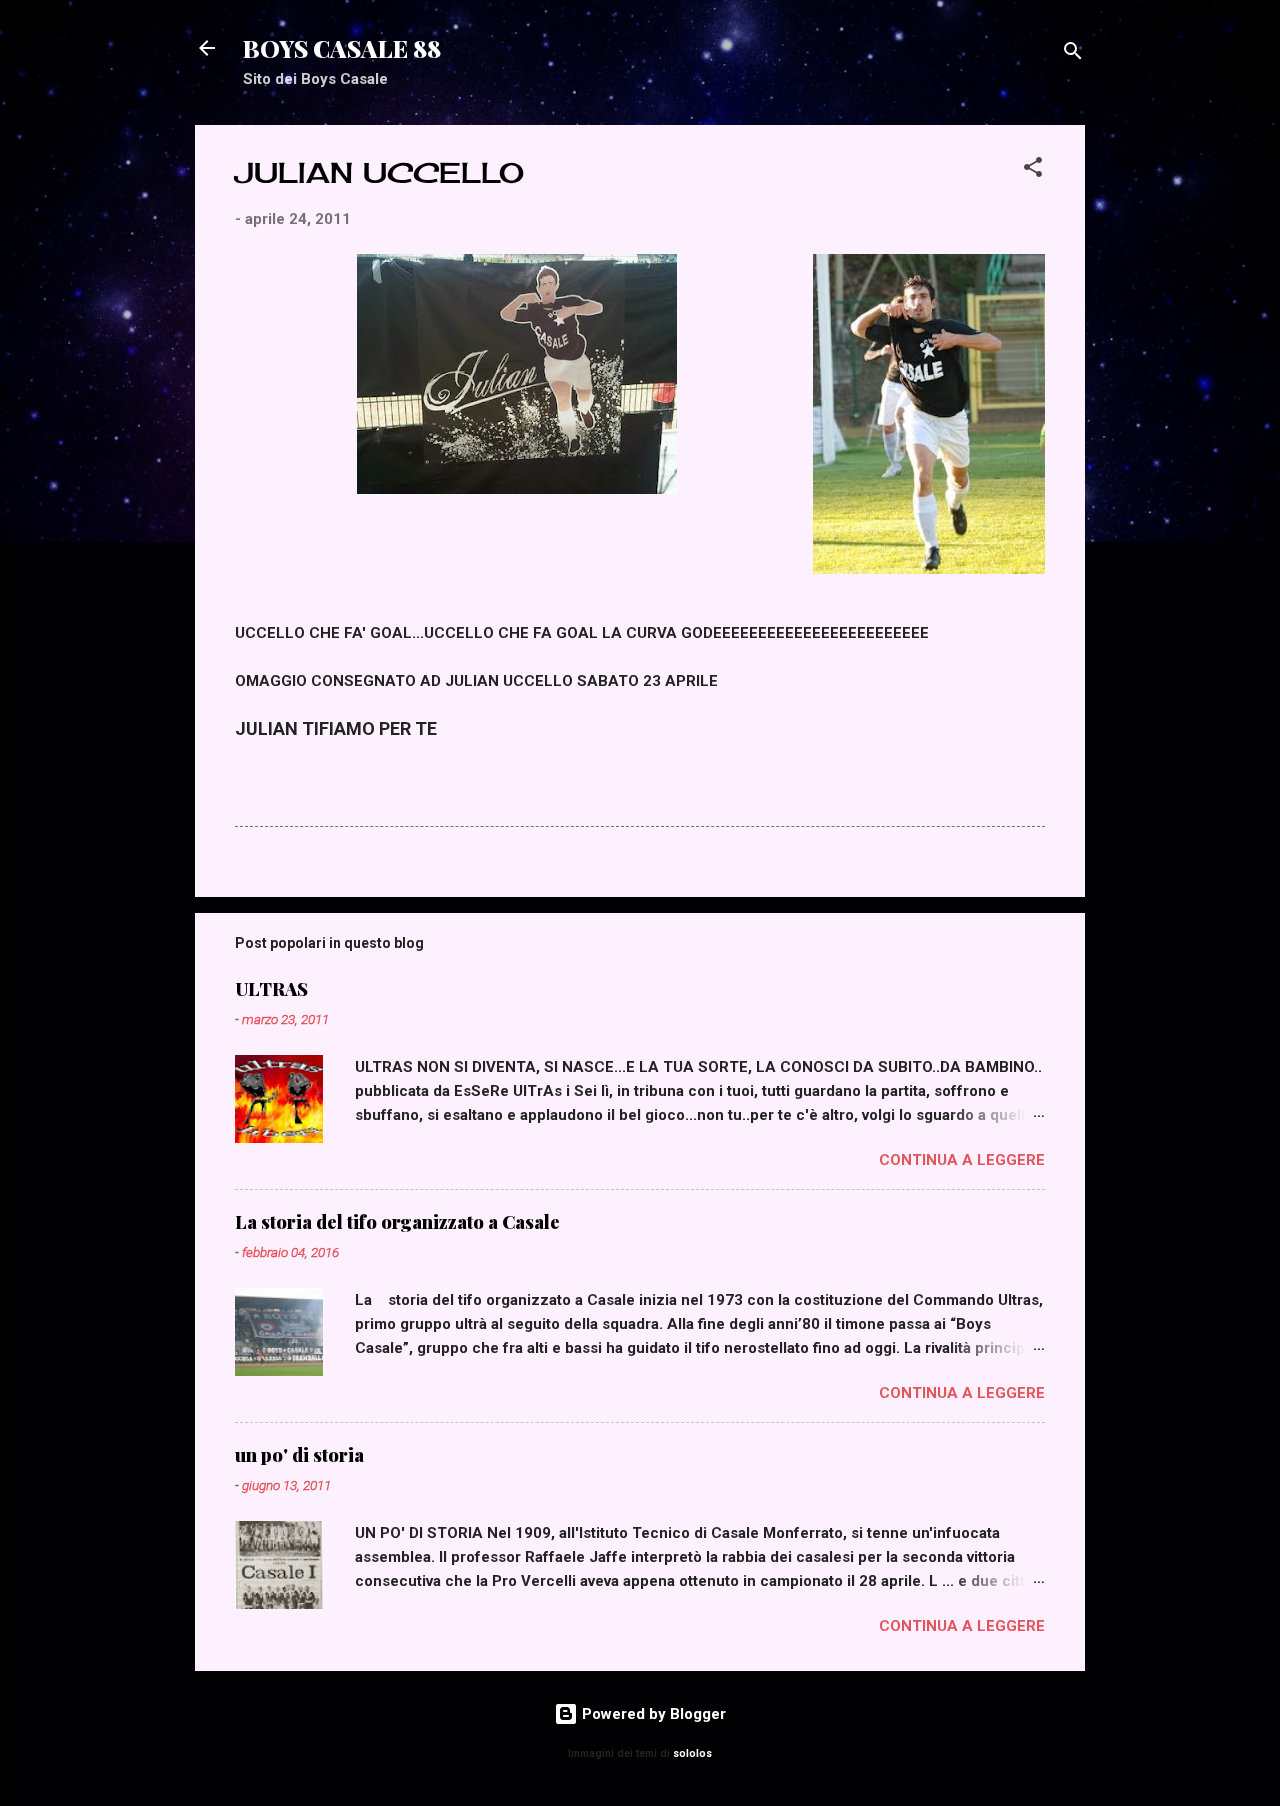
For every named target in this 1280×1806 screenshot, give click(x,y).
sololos (692, 1753)
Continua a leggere (962, 1160)
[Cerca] (1073, 54)
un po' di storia (299, 1455)
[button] (1033, 170)
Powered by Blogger (652, 1714)
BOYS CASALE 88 (342, 48)
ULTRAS (271, 989)
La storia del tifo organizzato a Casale (397, 1222)
